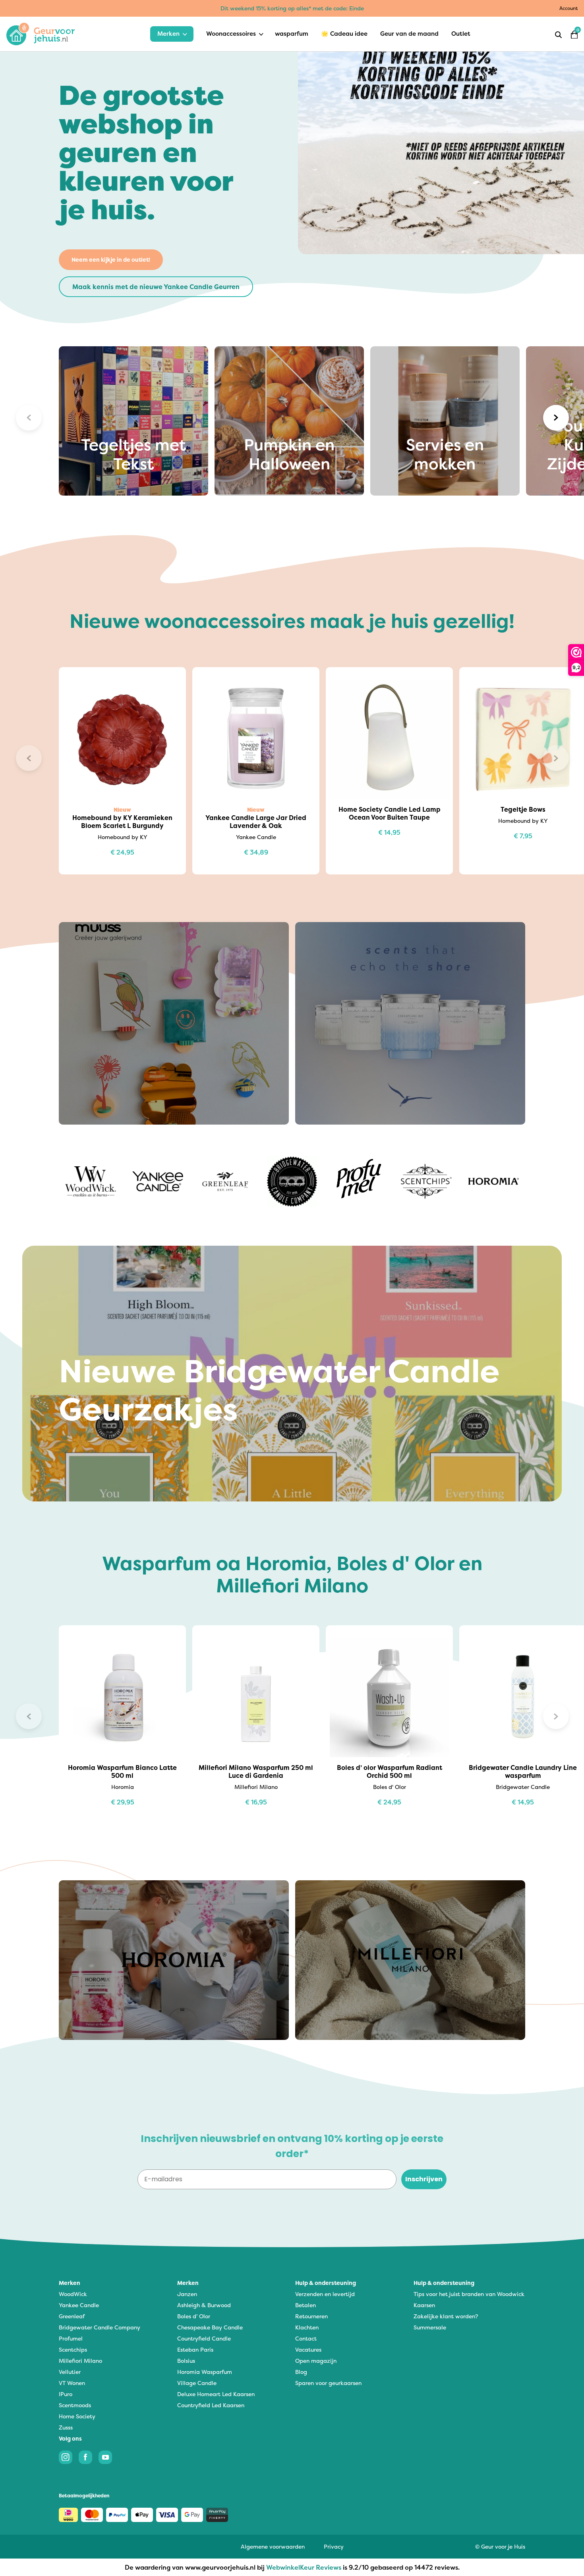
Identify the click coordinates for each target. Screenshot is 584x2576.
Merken (168, 34)
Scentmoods (75, 2405)
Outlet (461, 34)
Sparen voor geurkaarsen (328, 2383)
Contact (306, 2338)
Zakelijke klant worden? (446, 2316)
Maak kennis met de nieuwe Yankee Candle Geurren (156, 287)
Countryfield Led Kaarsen (211, 2405)
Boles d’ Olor (194, 2316)
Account (569, 8)
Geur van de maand (409, 34)
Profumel (71, 2338)
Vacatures (308, 2349)
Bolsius (186, 2361)
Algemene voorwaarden (273, 2546)
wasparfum (292, 34)
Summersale (430, 2327)
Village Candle (197, 2383)
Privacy (334, 2546)
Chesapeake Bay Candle (210, 2327)
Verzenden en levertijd (325, 2294)
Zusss (66, 2427)
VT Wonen (72, 2383)
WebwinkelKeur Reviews (304, 2567)
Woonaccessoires (231, 34)
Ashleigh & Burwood (204, 2305)
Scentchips (73, 2349)
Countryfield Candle (204, 2338)
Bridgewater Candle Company (100, 2327)
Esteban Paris (195, 2349)
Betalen (306, 2305)
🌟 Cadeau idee (344, 34)
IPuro (66, 2394)
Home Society (77, 2416)
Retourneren (311, 2316)
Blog (301, 2372)
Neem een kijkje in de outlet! (111, 260)
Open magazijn (316, 2361)
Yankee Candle (79, 2305)
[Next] (556, 418)
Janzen (187, 2294)
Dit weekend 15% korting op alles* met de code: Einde (292, 8)
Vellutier (70, 2372)
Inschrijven (424, 2179)
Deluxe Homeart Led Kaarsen (216, 2394)
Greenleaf (72, 2316)
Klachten (307, 2327)
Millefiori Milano (80, 2361)
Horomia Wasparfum (205, 2372)
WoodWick (73, 2294)
